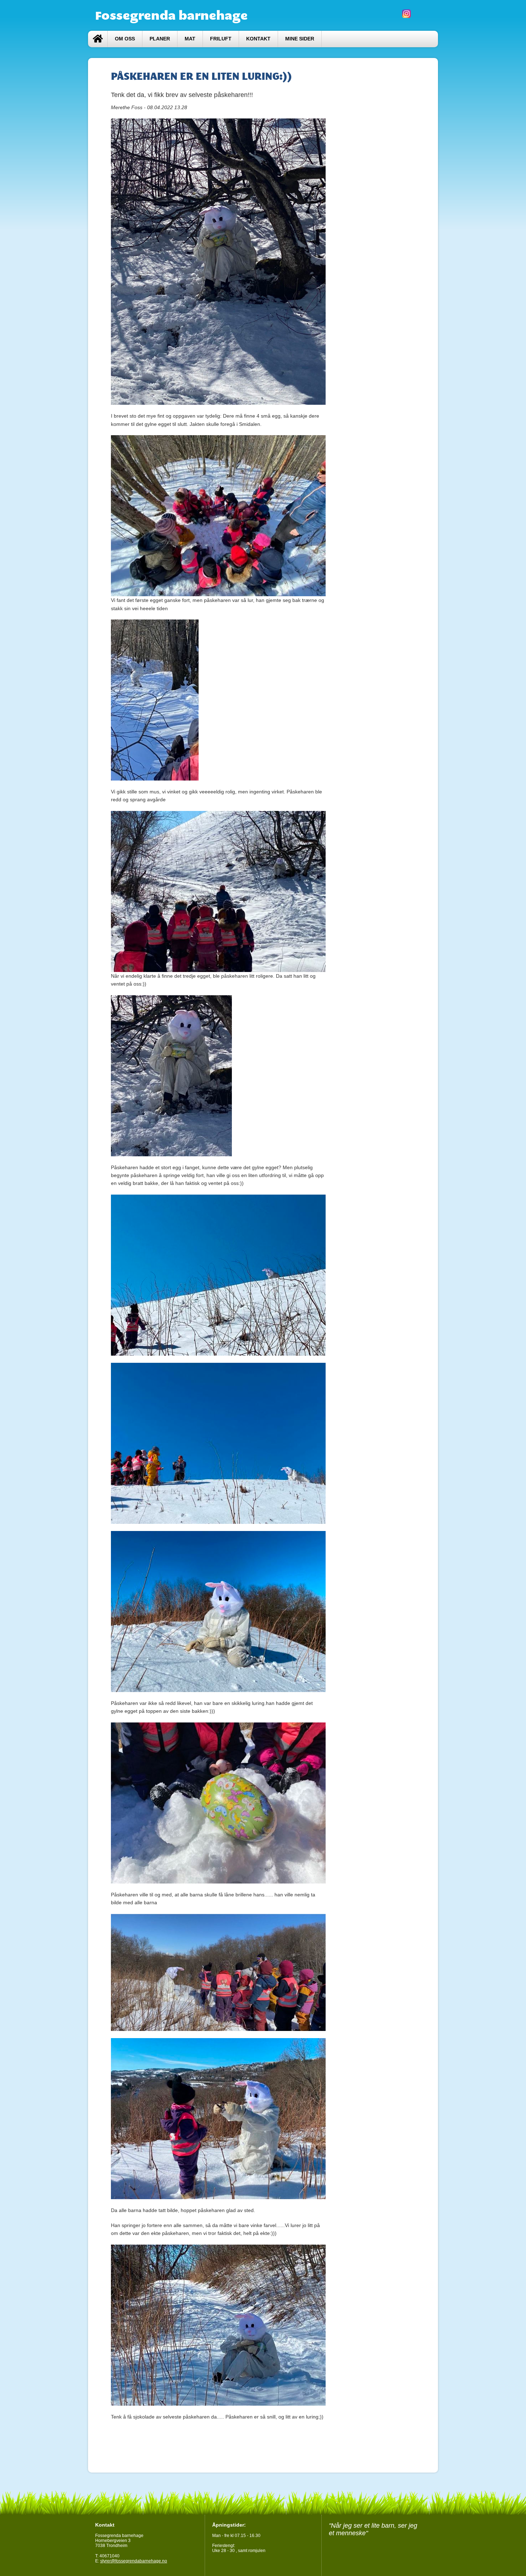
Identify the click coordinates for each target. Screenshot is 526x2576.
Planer (160, 39)
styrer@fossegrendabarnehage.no (134, 2561)
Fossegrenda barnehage (171, 15)
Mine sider (300, 39)
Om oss (125, 39)
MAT (190, 39)
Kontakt (258, 39)
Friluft (221, 39)
